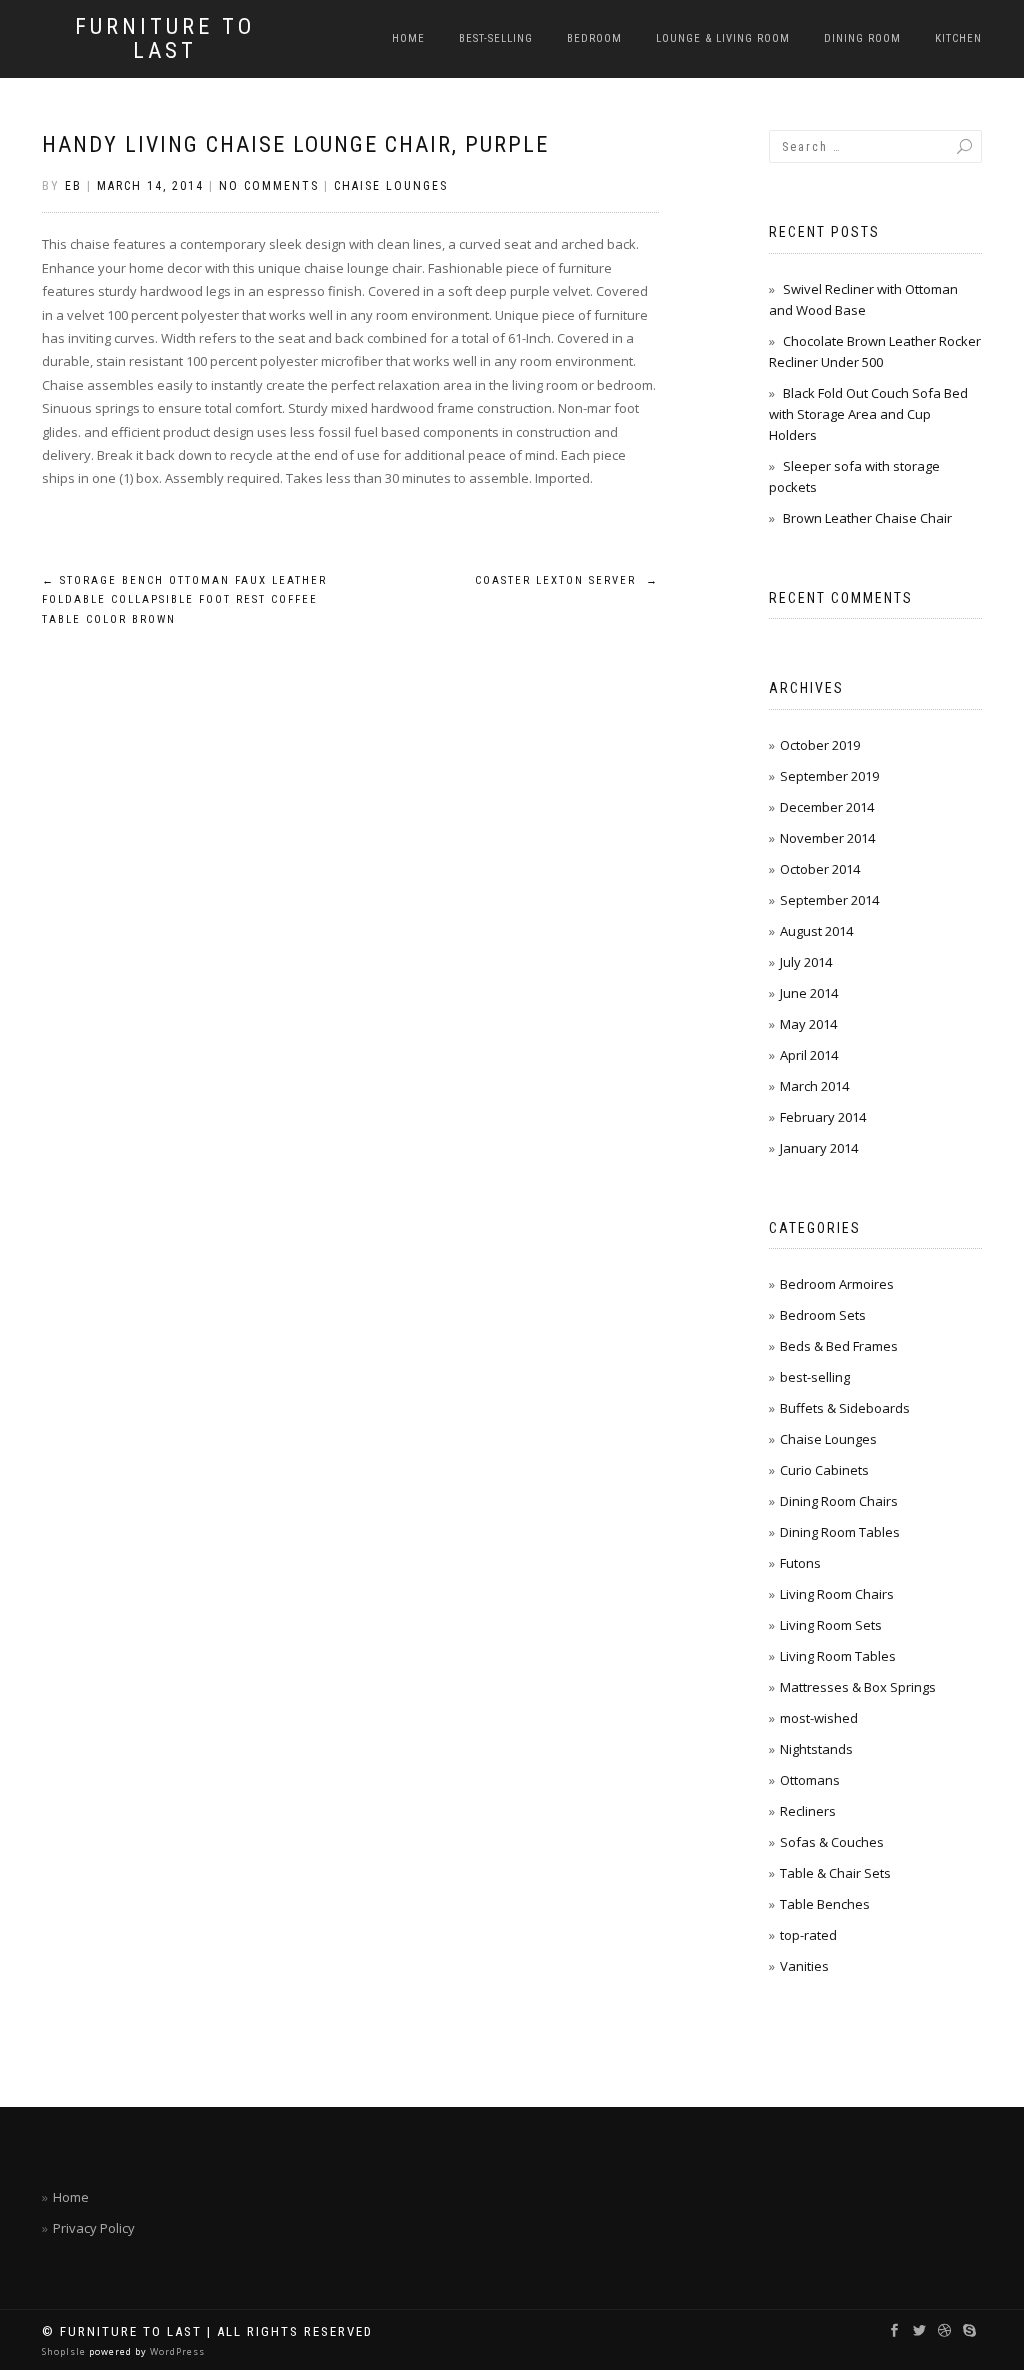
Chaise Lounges (391, 186)
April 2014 (809, 1055)
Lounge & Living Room (723, 38)
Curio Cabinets (824, 1470)
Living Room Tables (838, 1656)
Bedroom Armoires (837, 1284)
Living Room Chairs (837, 1594)
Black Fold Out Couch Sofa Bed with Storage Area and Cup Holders (868, 414)
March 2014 (814, 1086)
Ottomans (810, 1780)
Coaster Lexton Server (567, 580)
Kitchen (958, 38)
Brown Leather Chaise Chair (867, 518)
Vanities (804, 1966)
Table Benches (825, 1904)
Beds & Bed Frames (839, 1346)
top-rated (808, 1935)
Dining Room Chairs (839, 1501)
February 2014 (823, 1117)
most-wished (819, 1718)
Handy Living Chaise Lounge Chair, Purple (295, 144)
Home (408, 38)
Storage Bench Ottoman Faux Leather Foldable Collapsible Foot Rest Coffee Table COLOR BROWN (184, 600)
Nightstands (816, 1749)
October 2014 (820, 869)
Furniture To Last (165, 39)
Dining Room (862, 38)
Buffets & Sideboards (845, 1408)
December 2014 (827, 807)
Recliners (808, 1811)
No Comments (269, 186)
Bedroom (594, 38)
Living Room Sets (831, 1625)
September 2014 (829, 900)
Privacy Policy (94, 2228)
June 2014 (809, 993)
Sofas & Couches (832, 1842)
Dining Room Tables (840, 1532)
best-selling (496, 38)
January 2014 (819, 1148)
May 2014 (808, 1024)
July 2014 (806, 962)
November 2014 (827, 838)
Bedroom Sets (823, 1315)
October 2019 (820, 745)
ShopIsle (65, 2351)
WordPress (176, 2351)
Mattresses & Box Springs (858, 1687)
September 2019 (829, 776)
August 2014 (816, 931)
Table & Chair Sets (835, 1873)
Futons (800, 1563)
